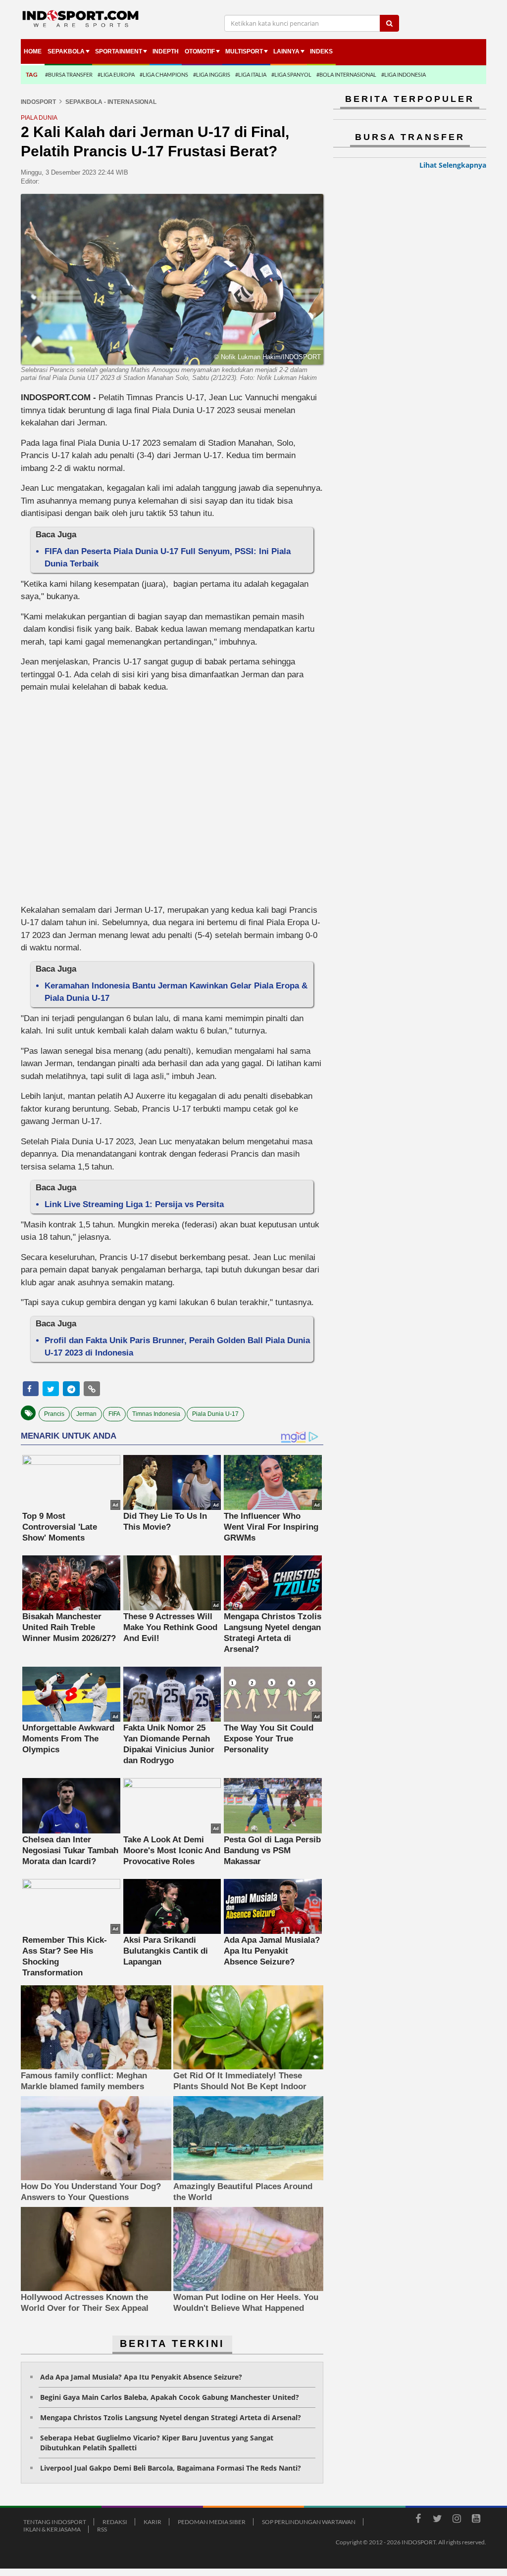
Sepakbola (66, 51)
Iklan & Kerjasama (52, 2529)
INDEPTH (166, 51)
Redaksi (115, 2522)
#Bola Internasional (346, 74)
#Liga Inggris (212, 74)
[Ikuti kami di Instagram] (456, 2520)
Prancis (54, 1414)
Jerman (86, 1414)
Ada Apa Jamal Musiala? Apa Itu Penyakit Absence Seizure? (141, 2377)
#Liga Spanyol (291, 74)
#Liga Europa (116, 74)
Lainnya (286, 51)
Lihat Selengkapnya (453, 165)
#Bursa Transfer (69, 74)
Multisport (244, 51)
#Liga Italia (251, 74)
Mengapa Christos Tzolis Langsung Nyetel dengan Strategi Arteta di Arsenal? (171, 2417)
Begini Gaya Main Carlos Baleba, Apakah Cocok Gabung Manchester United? (170, 2397)
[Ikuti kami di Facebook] (418, 2520)
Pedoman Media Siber (212, 2522)
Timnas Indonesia (156, 1414)
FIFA (114, 1414)
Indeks (321, 51)
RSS (102, 2529)
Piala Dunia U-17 (215, 1414)
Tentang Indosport (55, 2522)
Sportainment (119, 51)
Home (33, 51)
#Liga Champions (164, 74)
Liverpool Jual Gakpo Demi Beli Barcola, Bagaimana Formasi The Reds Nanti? (171, 2468)
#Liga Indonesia (404, 74)
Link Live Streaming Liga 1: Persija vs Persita (134, 1204)
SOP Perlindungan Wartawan (309, 2522)
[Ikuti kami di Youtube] (476, 2520)
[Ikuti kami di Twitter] (437, 2520)
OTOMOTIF (200, 51)
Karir (152, 2522)
